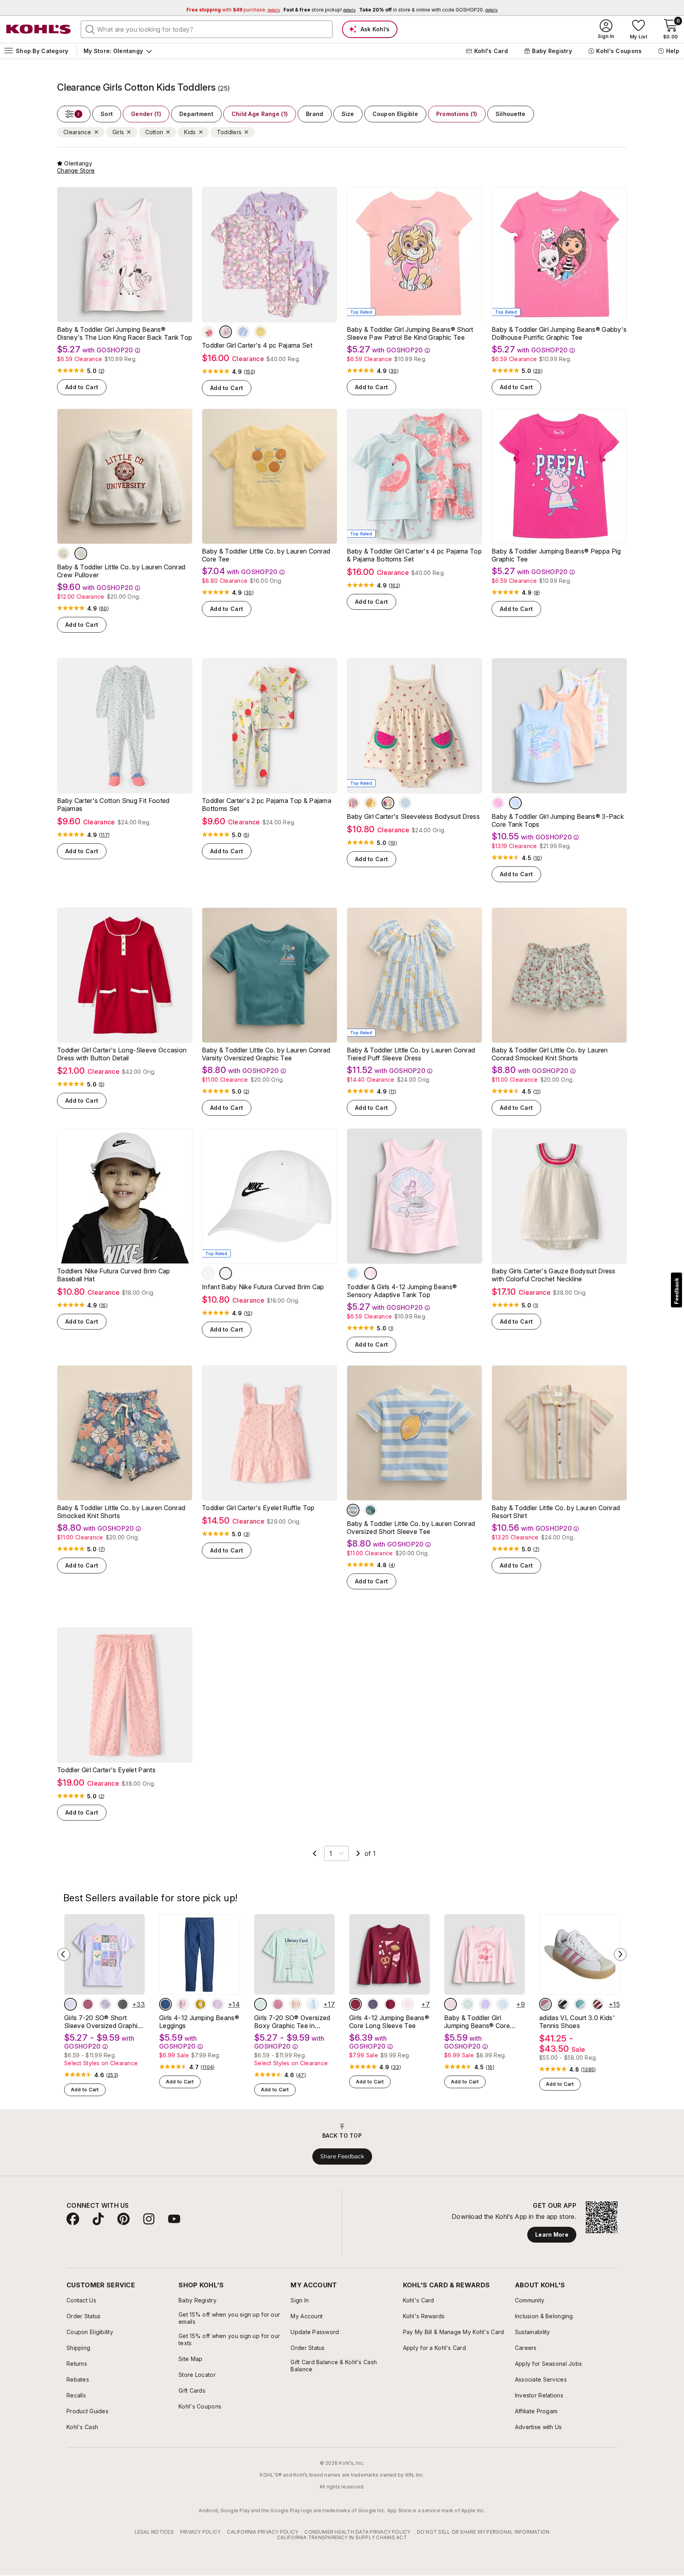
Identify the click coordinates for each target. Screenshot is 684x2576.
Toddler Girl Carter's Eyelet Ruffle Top (258, 1508)
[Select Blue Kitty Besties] (503, 2004)
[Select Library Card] (260, 2004)
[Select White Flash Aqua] (580, 2004)
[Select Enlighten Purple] (218, 2004)
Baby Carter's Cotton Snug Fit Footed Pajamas (113, 805)
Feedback (676, 1291)
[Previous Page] (315, 1853)
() (102, 371)
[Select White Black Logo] (226, 1273)
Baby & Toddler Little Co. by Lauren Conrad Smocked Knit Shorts (121, 1512)
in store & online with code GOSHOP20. (428, 10)
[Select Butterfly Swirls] (88, 2004)
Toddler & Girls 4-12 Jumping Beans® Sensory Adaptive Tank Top (402, 1291)
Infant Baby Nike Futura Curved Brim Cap (263, 1287)
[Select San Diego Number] (278, 2004)
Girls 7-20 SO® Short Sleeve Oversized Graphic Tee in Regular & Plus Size (103, 2022)
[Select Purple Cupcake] (485, 2004)
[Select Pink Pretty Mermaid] (370, 1273)
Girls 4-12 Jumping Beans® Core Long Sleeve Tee (389, 2022)
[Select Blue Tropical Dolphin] (515, 803)
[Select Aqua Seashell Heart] (353, 1273)
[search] (90, 29)
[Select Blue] (405, 803)
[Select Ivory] (388, 803)
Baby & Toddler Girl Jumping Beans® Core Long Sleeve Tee (477, 2022)
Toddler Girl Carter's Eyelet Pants (106, 1770)
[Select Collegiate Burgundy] (598, 2004)
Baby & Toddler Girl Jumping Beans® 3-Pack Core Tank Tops (558, 820)
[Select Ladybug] (208, 332)
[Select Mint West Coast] (370, 1510)
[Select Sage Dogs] (468, 2004)
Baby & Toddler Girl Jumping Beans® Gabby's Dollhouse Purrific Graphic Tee (559, 333)
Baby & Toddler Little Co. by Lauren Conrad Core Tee (266, 555)
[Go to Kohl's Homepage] (39, 29)
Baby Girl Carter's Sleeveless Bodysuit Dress (413, 816)
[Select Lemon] (260, 332)
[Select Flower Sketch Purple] (105, 2004)
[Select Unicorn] (226, 332)
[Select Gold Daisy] (200, 2004)
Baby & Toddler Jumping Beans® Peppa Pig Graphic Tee (556, 555)
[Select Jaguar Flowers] (123, 2004)
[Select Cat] (243, 332)
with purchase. (233, 10)
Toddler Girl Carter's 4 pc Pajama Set (257, 345)
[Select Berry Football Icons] (355, 2004)
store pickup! (319, 10)
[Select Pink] (353, 803)
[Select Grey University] (81, 554)
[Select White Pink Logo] (208, 1273)
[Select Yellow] (370, 803)
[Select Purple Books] (373, 2004)
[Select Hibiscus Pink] (498, 803)
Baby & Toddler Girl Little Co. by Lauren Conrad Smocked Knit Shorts (550, 1054)
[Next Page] (358, 1853)
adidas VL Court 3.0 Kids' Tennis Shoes (577, 2022)
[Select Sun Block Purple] (70, 2004)
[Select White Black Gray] (563, 2004)
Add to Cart (82, 387)
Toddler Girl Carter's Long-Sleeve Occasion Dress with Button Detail (122, 1054)
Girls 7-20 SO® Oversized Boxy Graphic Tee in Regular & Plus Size (292, 2022)
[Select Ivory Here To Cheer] (63, 554)
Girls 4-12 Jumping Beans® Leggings (199, 2022)
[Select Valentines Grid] (295, 2004)
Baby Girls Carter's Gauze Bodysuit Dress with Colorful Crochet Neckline (554, 1275)
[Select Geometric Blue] (313, 2004)
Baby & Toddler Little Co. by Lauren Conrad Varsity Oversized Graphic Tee (266, 1054)
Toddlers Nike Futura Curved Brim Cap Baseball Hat (114, 1275)
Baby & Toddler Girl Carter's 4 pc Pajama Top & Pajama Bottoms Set (414, 555)
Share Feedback (342, 2156)
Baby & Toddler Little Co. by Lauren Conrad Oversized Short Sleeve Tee (411, 1528)
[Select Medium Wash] (165, 2004)
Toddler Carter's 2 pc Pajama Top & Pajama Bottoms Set (267, 805)
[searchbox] (207, 29)
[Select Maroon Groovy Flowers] (390, 2004)
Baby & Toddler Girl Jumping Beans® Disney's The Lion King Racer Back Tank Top (124, 333)
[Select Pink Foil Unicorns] (183, 2004)
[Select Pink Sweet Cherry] (408, 2004)
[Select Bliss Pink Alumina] (545, 2004)
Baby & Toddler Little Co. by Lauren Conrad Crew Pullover (121, 571)
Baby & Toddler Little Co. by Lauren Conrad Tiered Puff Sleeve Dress (411, 1054)
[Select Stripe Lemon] (353, 1510)
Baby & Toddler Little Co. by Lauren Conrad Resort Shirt (556, 1512)
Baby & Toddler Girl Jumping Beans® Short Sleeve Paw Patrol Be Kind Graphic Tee (410, 333)
